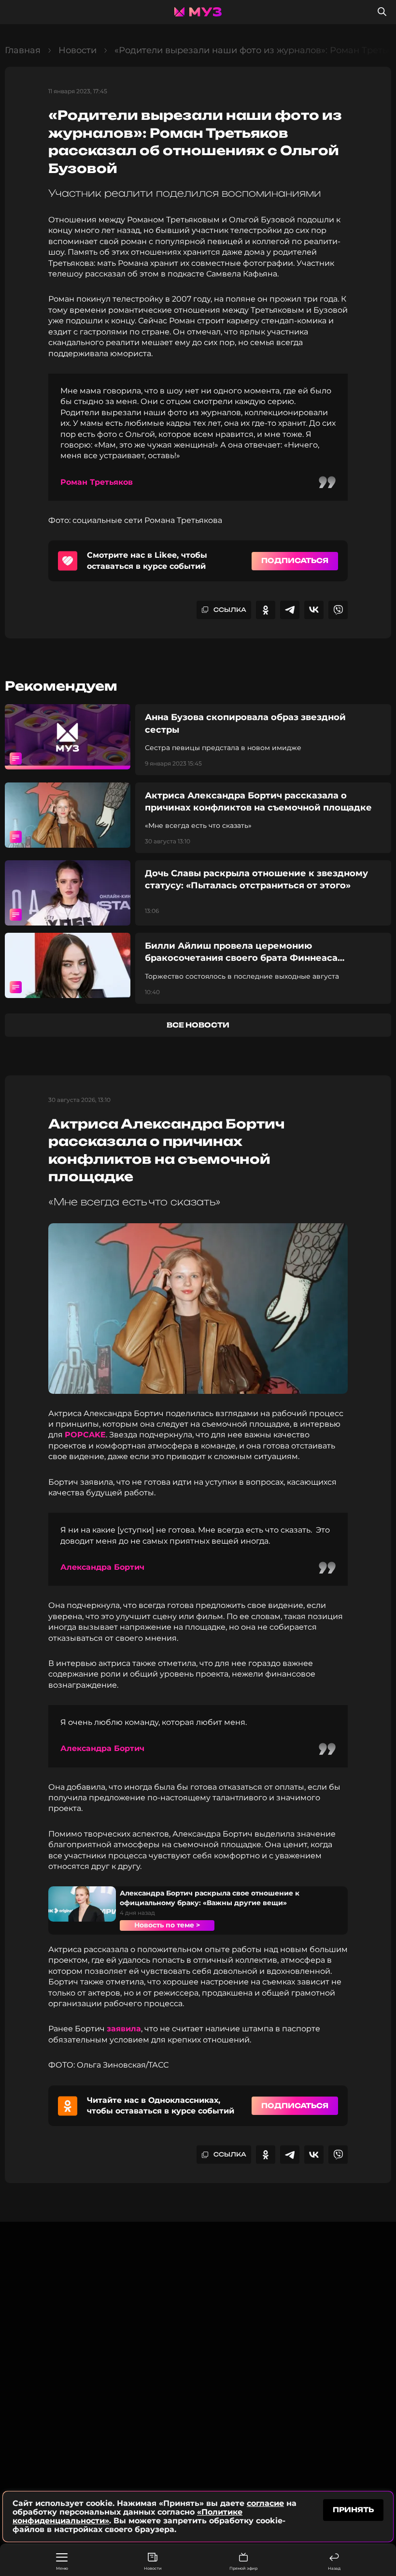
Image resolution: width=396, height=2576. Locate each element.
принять (353, 2510)
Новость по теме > (167, 1925)
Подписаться (295, 560)
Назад (334, 2568)
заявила (124, 2029)
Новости (153, 2568)
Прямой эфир (243, 2568)
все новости (198, 1025)
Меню (62, 2568)
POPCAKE (85, 1435)
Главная (23, 50)
